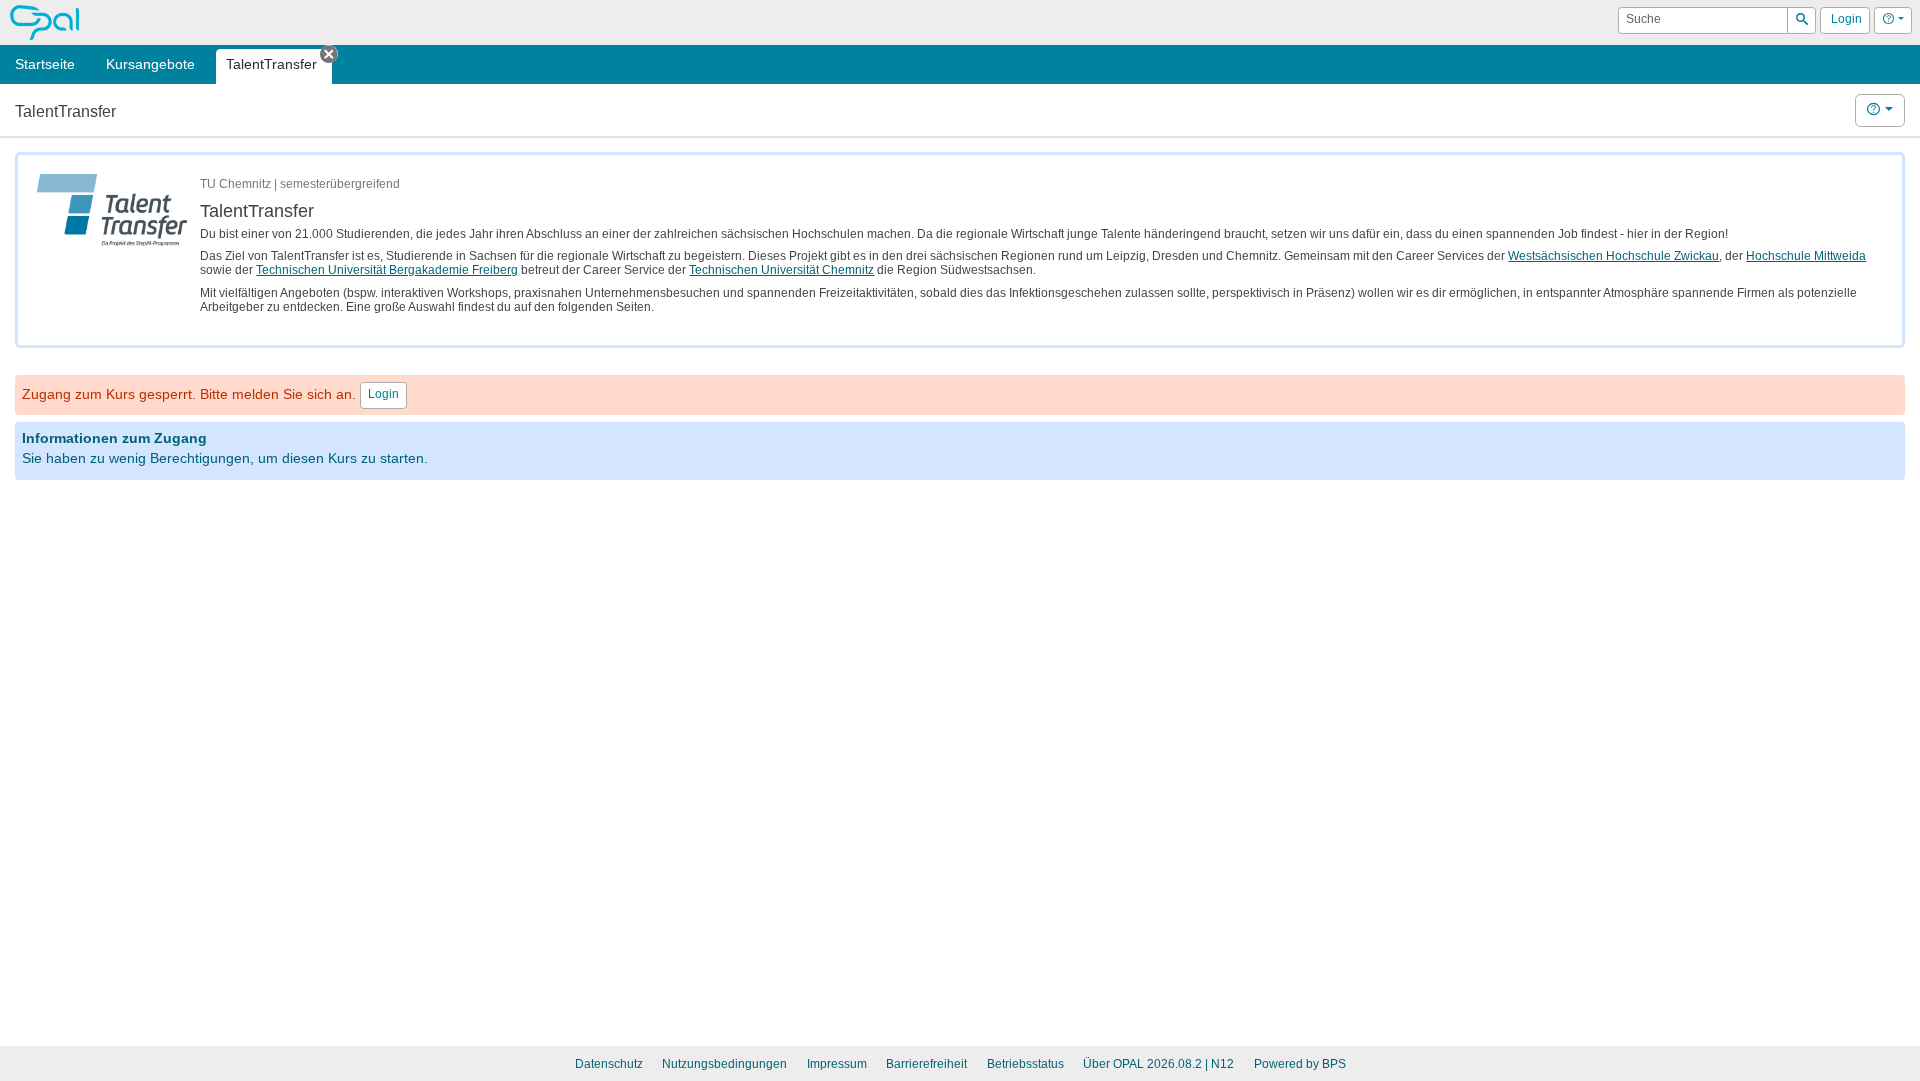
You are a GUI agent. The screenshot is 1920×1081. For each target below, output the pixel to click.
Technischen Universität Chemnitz (781, 270)
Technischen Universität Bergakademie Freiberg (387, 270)
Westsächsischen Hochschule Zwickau (1613, 256)
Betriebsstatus (1025, 1064)
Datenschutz (609, 1064)
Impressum (837, 1064)
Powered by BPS (1300, 1064)
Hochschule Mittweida (1806, 256)
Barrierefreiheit (926, 1064)
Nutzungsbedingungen (724, 1064)
